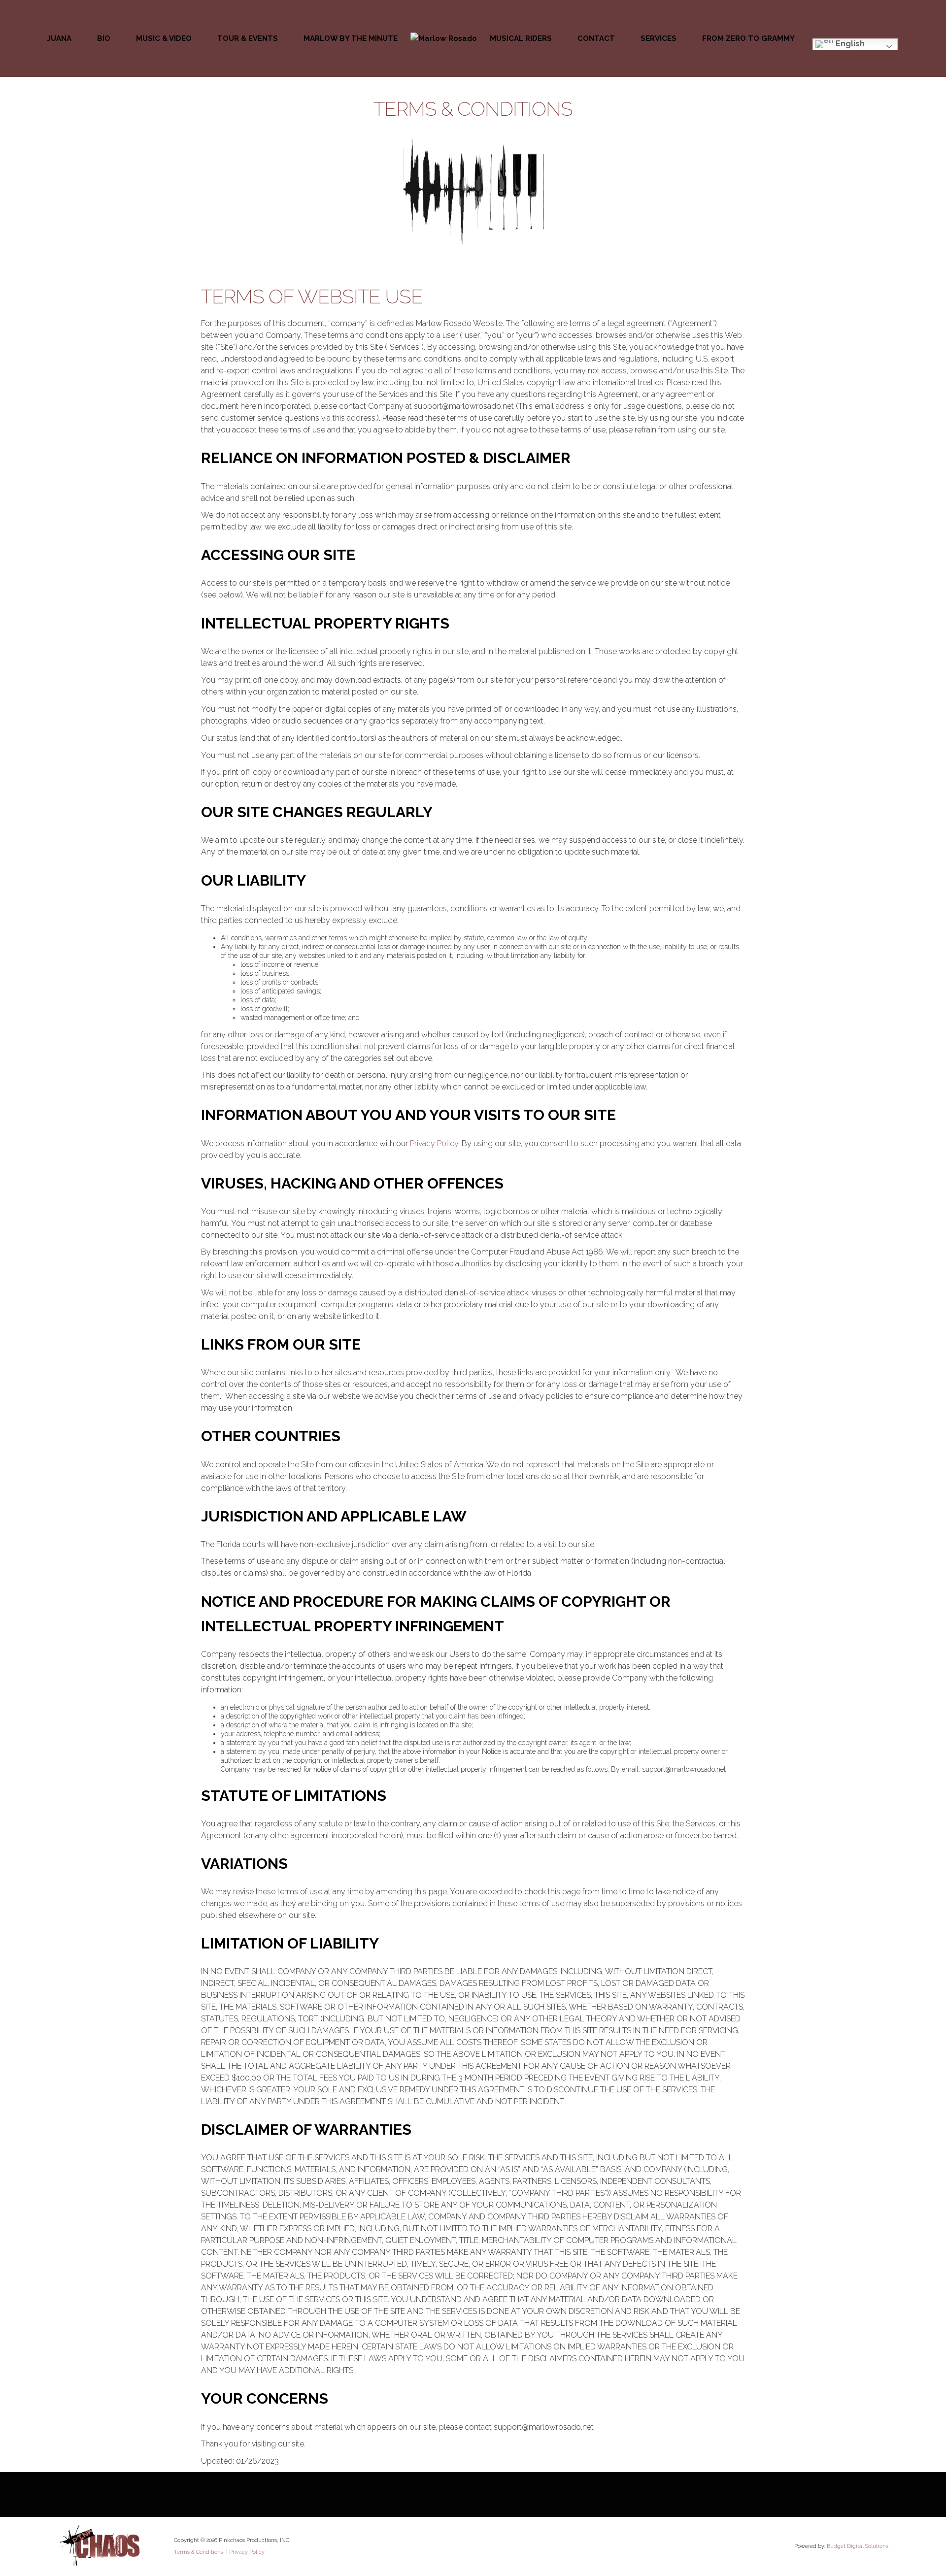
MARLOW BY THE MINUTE (351, 38)
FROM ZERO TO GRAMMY (748, 38)
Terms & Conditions (199, 2552)
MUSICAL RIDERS (521, 38)
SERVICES (659, 38)
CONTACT (596, 38)
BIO (104, 38)
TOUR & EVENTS (248, 38)
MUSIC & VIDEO (164, 38)
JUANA (59, 38)
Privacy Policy (434, 1143)
